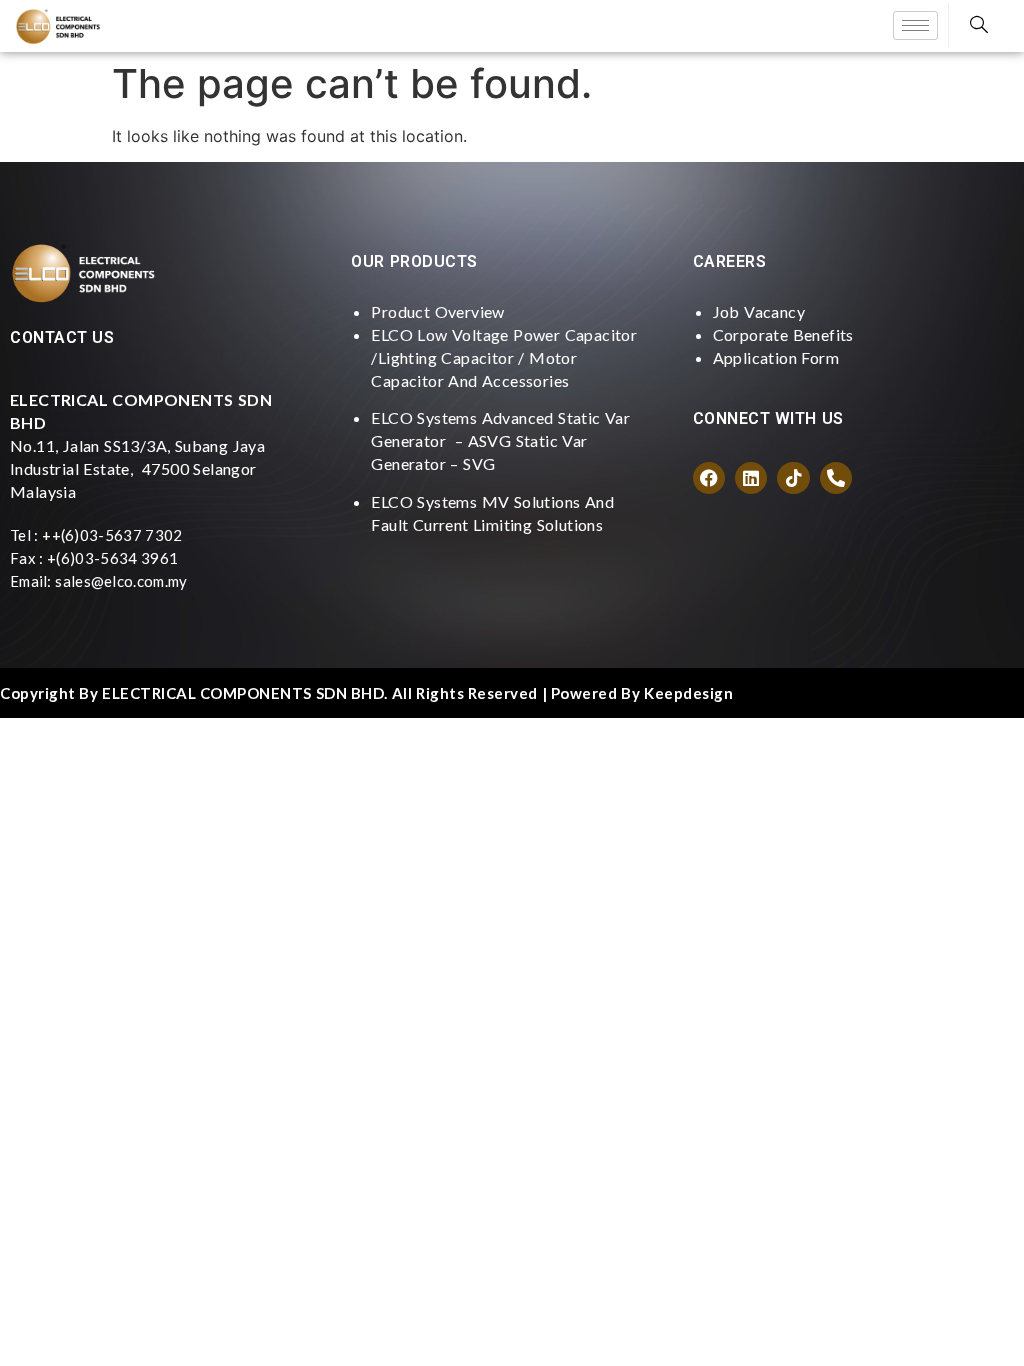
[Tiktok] (793, 478)
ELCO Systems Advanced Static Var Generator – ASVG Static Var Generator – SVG (500, 440)
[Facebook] (709, 478)
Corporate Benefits (783, 334)
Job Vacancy (759, 311)
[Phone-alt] (836, 478)
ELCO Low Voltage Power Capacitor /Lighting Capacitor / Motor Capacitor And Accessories (504, 357)
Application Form (776, 357)
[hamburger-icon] (915, 25)
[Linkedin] (751, 478)
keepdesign (688, 693)
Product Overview (437, 311)
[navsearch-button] (979, 25)
